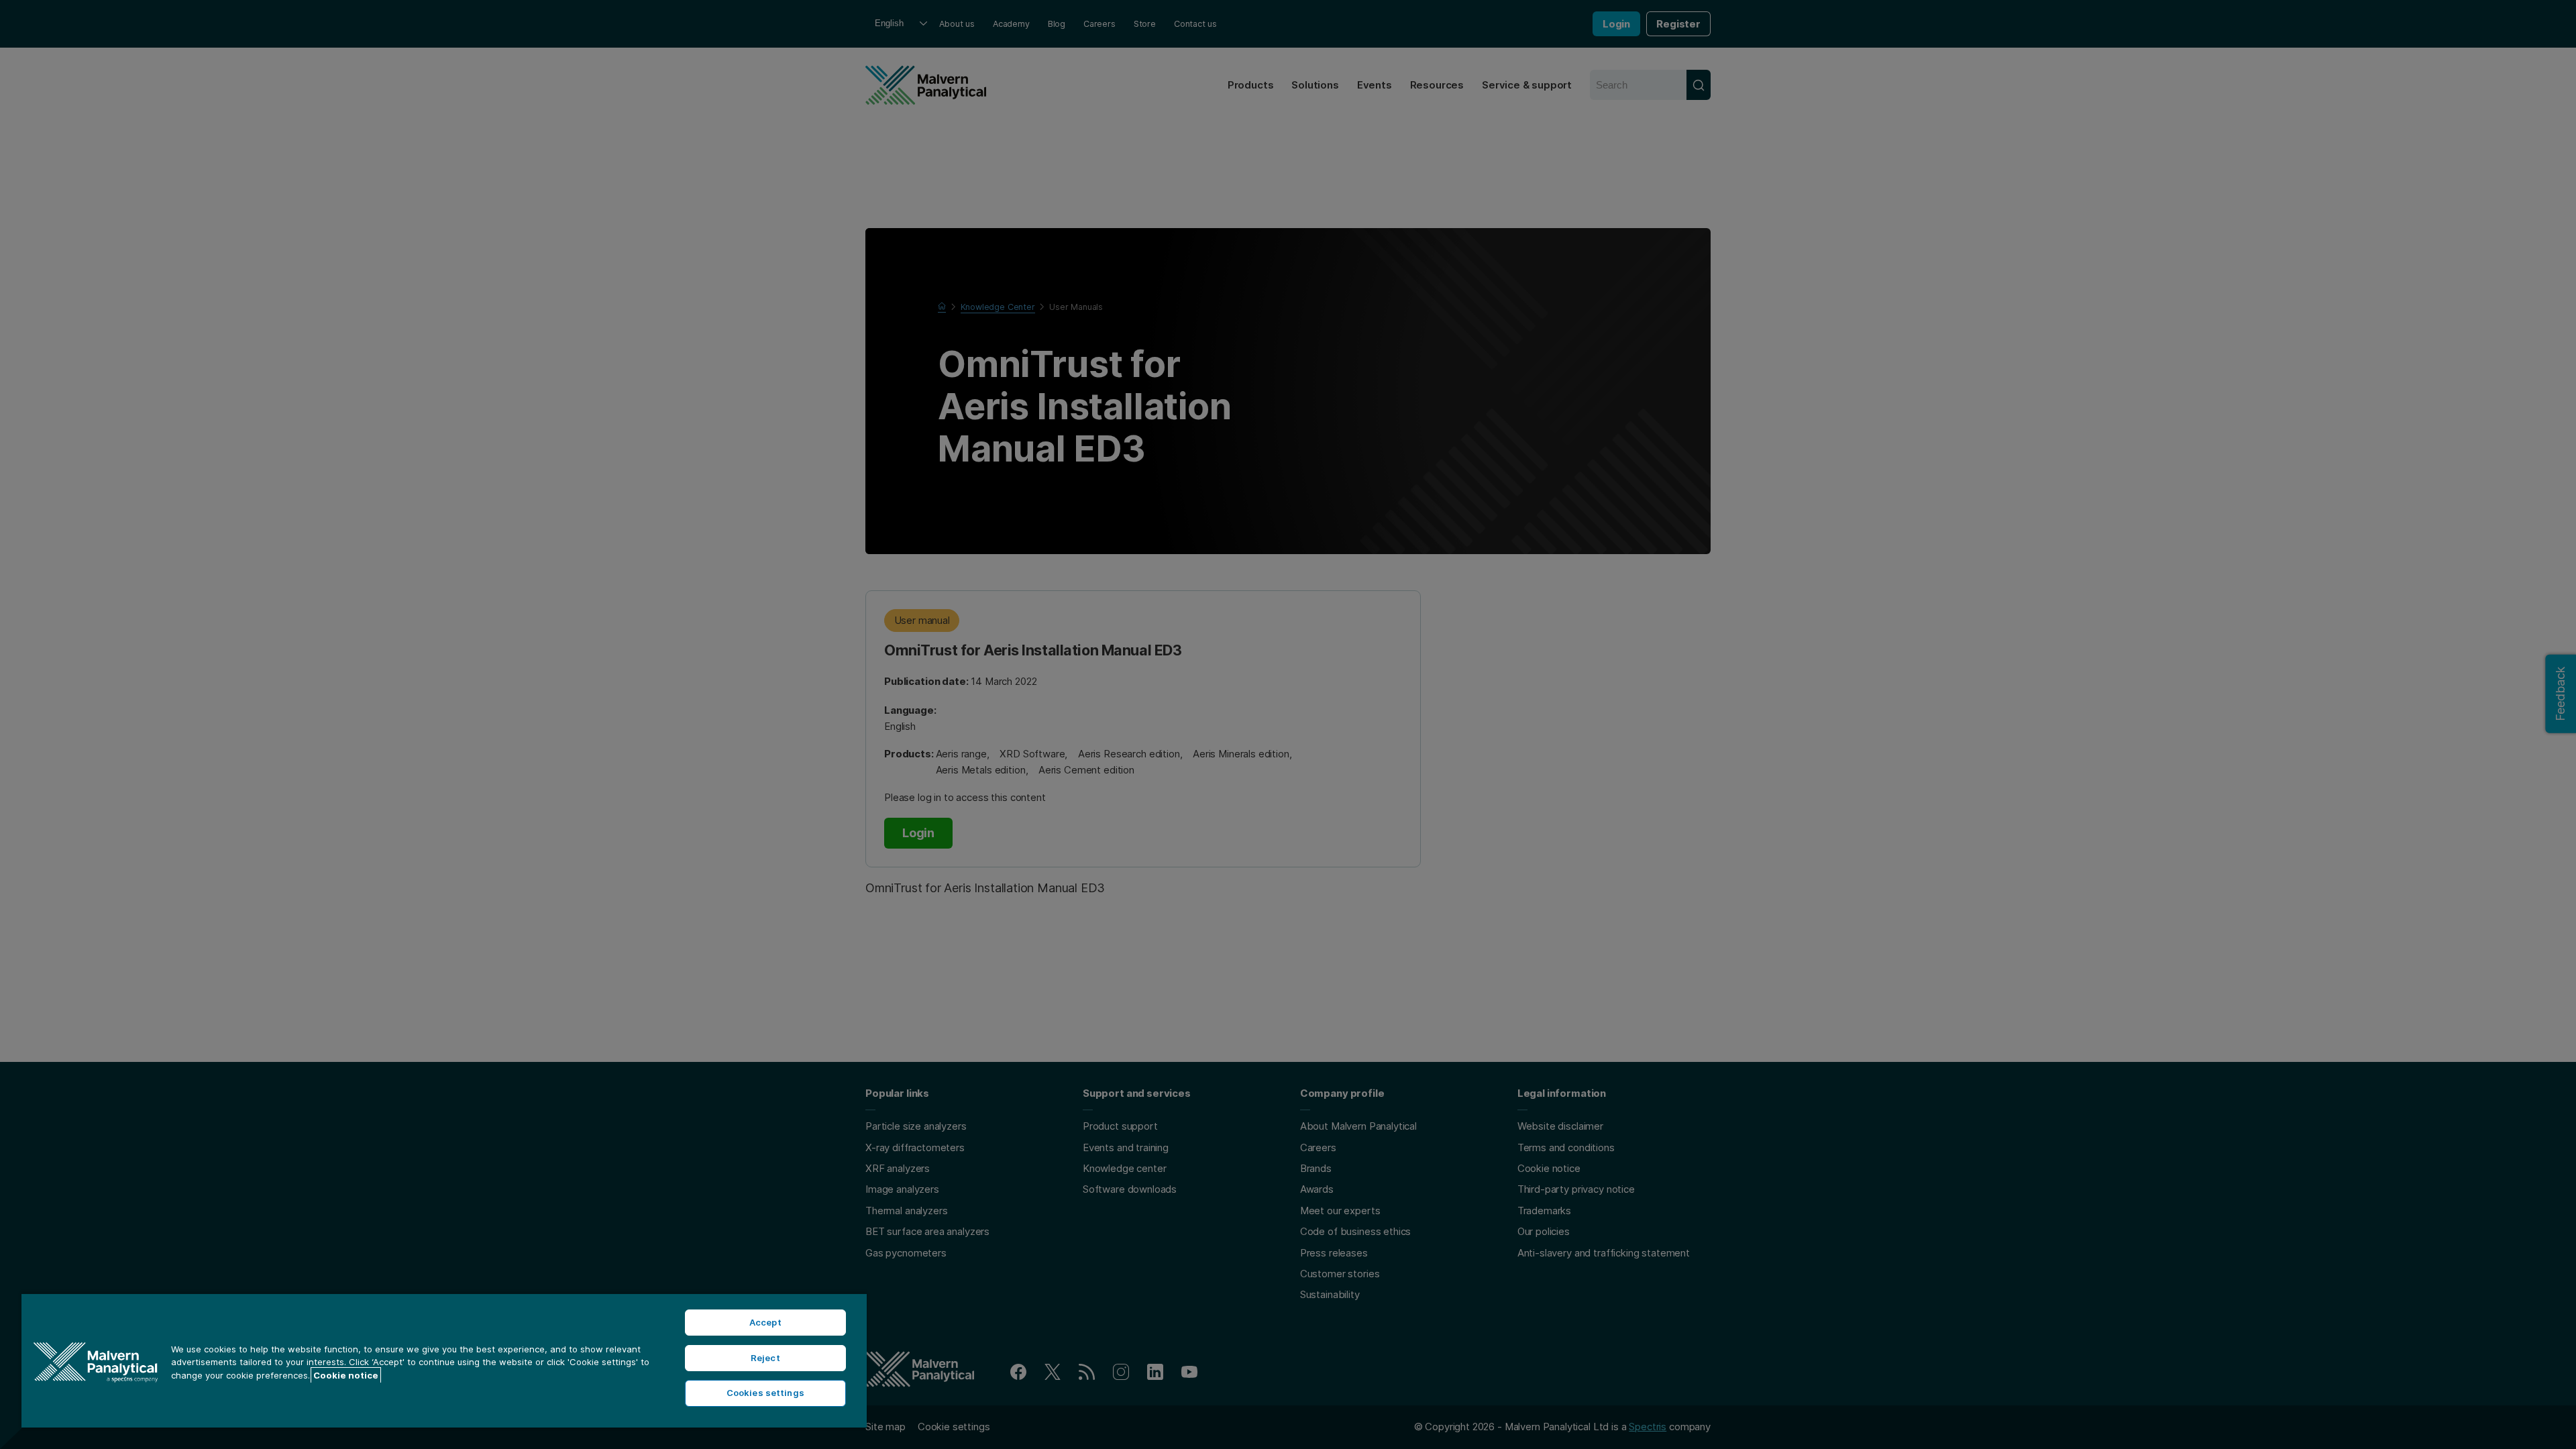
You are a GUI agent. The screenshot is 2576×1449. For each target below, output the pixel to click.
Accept (765, 1322)
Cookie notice (346, 1375)
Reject (765, 1358)
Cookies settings (765, 1393)
